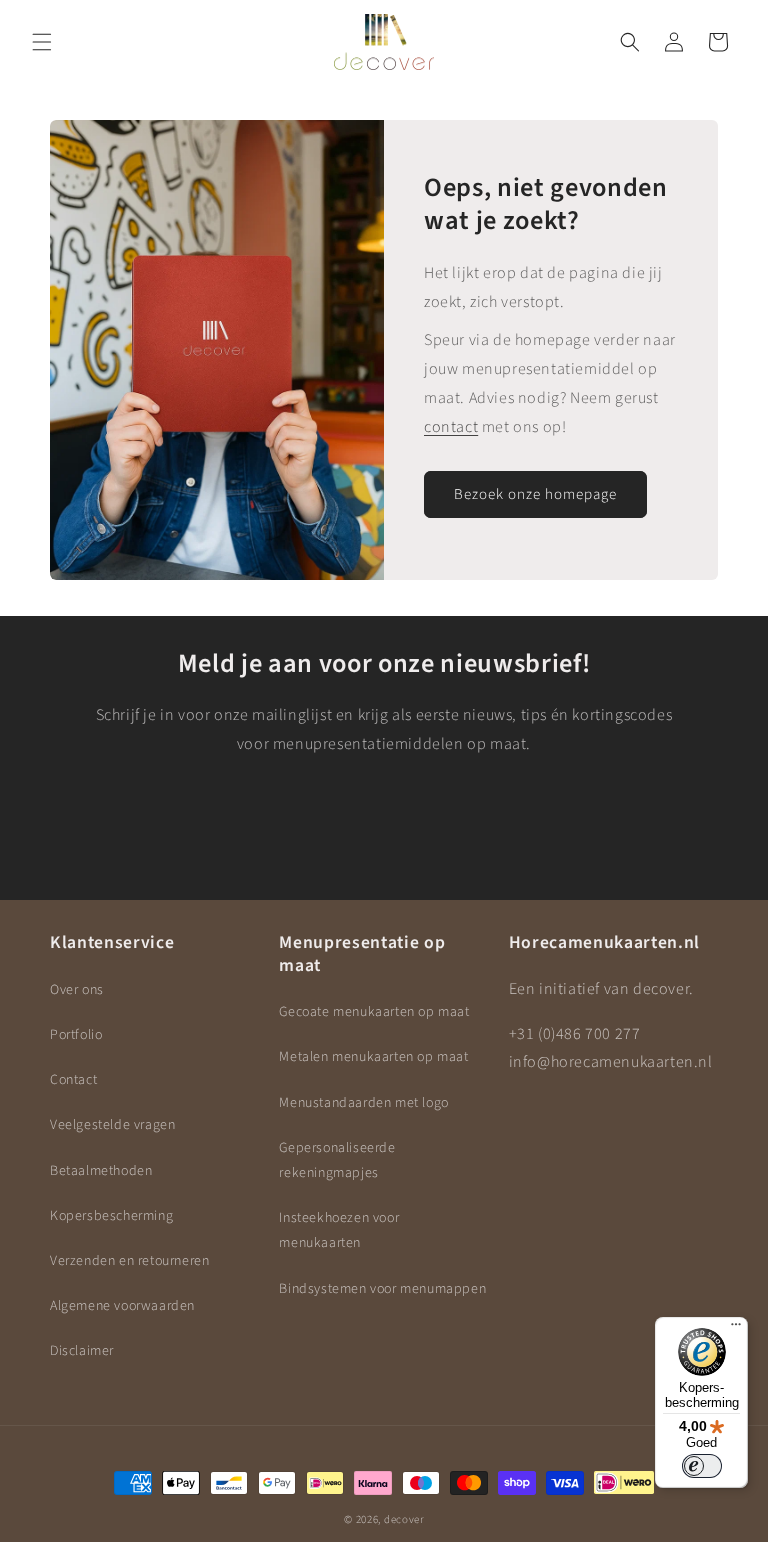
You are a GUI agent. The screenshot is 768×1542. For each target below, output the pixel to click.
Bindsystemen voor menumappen (382, 1289)
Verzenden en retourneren (129, 1261)
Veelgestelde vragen (112, 1125)
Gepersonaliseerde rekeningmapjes (337, 1160)
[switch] (702, 1466)
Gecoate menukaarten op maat (374, 1012)
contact (451, 426)
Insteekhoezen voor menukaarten (339, 1230)
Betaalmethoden (101, 1171)
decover (404, 1519)
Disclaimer (82, 1351)
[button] (42, 42)
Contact (73, 1080)
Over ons (77, 990)
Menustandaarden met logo (363, 1103)
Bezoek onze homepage (535, 493)
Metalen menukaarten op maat (373, 1057)
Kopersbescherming (111, 1216)
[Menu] (736, 1329)
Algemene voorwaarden (122, 1306)
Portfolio (76, 1035)
